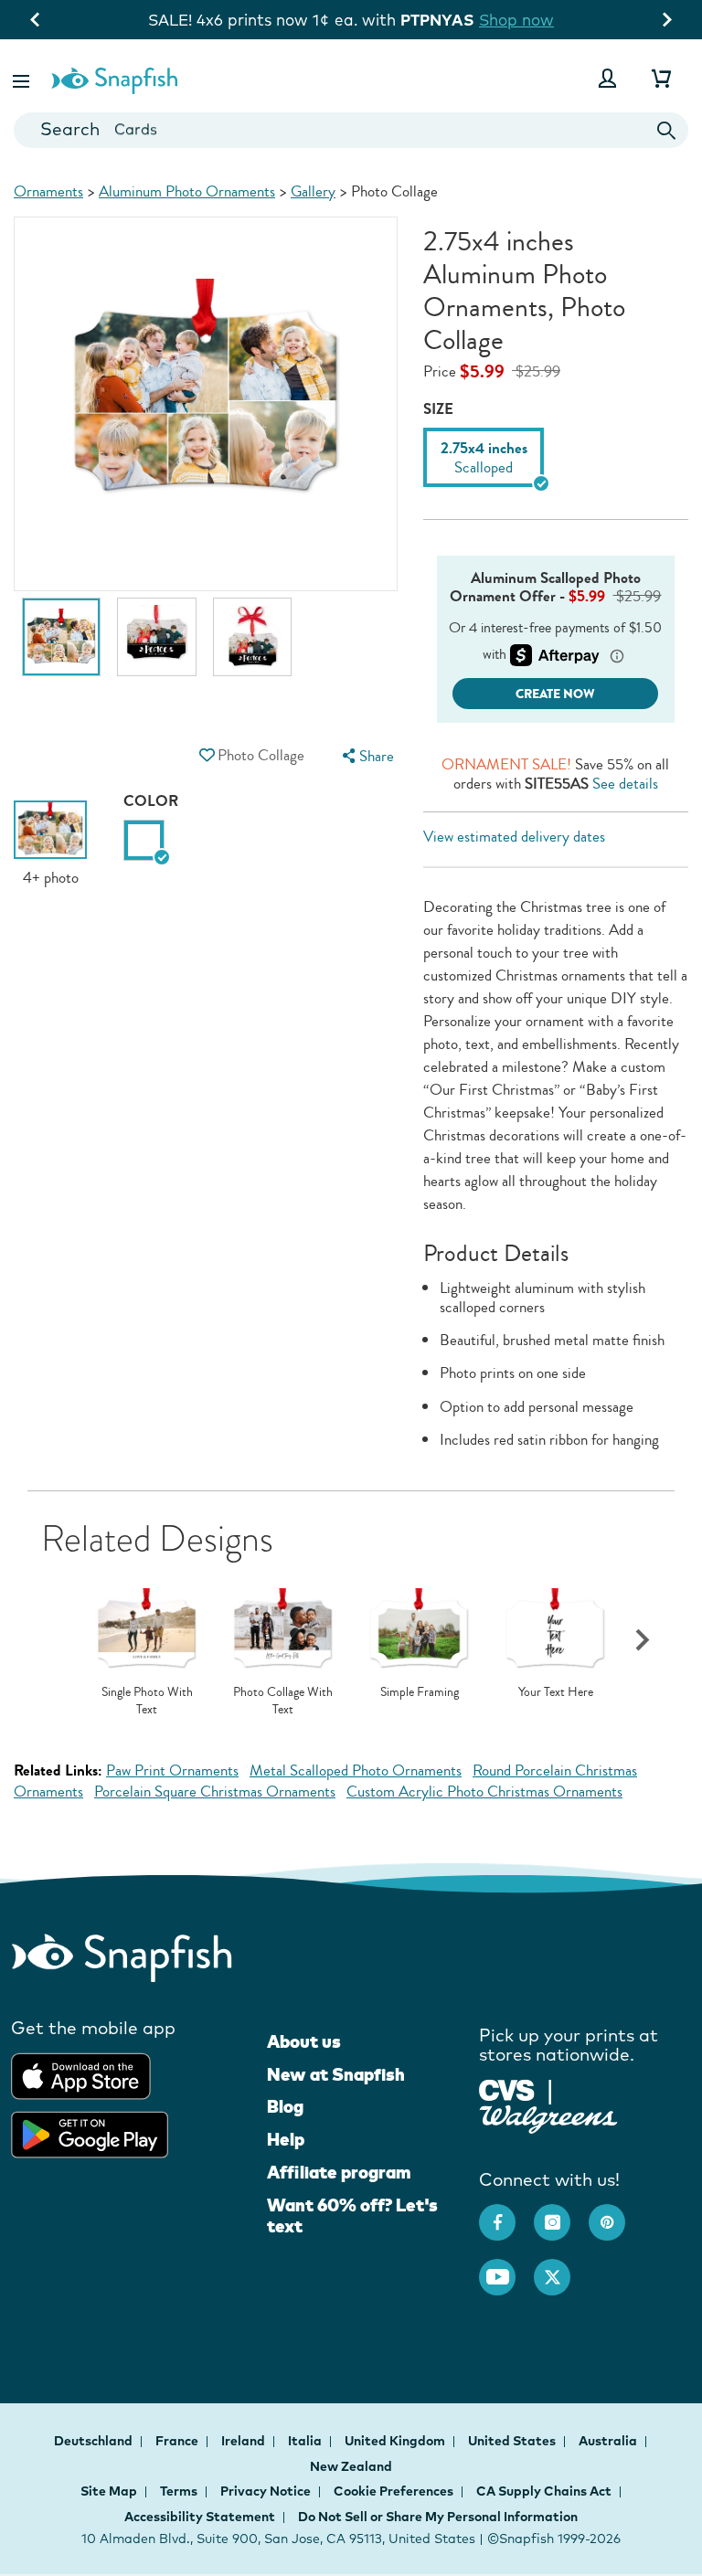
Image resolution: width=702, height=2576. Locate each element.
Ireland (245, 2441)
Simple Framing (420, 1692)
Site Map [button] (109, 2491)
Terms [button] (179, 2491)
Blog (285, 2106)
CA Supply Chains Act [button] (544, 2491)
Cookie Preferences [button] (394, 2491)
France (178, 2441)
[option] (61, 646)
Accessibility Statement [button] (200, 2517)
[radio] (144, 840)
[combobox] (351, 130)
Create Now (555, 694)
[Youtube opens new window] (506, 2268)
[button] (23, 78)
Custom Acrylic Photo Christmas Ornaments (484, 1792)
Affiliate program (339, 2172)
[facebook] (506, 2213)
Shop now (516, 20)
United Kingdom (396, 2441)
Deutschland (95, 2441)
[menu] (366, 756)
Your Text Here (556, 1692)
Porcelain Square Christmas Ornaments (215, 1792)
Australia (609, 2441)
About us (304, 2041)
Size (438, 409)
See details (625, 784)
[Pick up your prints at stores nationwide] (507, 2088)
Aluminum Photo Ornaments (187, 191)
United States (513, 2441)
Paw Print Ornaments (172, 1770)
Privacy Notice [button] (266, 2491)
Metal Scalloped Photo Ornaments (356, 1770)
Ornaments (48, 191)
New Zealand (351, 2466)
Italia (306, 2441)
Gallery (313, 191)
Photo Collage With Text (283, 1701)
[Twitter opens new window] (561, 2268)
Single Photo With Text (147, 1701)
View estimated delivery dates (514, 837)
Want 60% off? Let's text (352, 2216)
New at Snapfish (336, 2074)
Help (286, 2139)
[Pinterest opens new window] (616, 2213)
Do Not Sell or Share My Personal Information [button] (438, 2517)
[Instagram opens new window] (561, 2213)
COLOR (151, 801)
